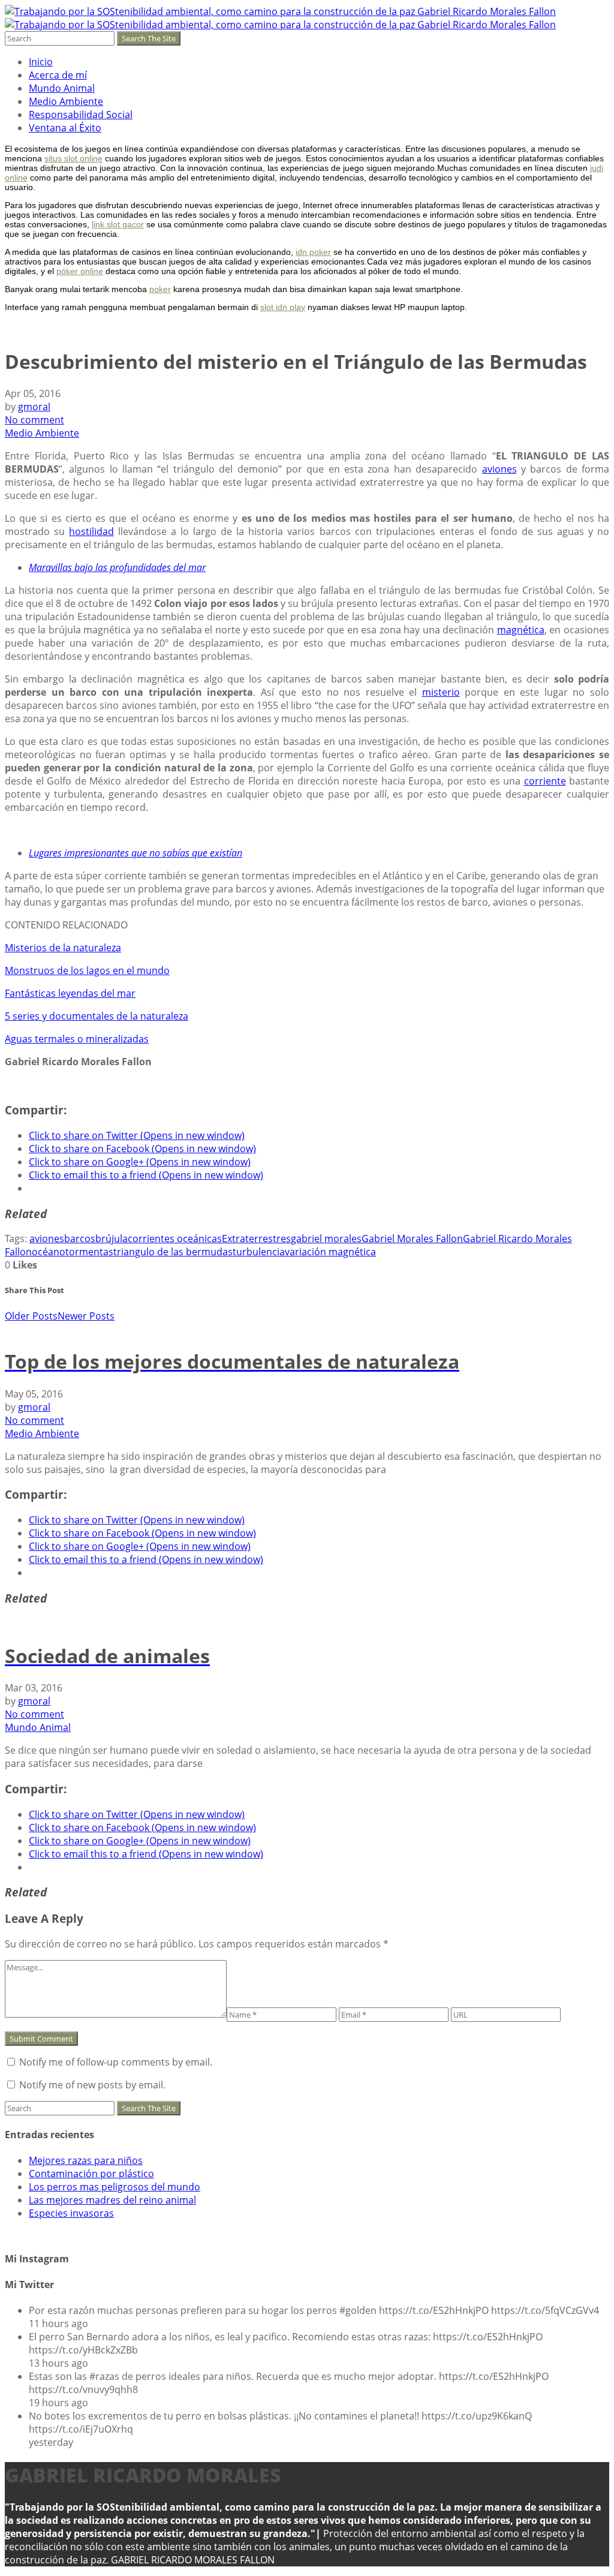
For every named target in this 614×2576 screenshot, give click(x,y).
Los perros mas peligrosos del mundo (115, 2187)
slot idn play (283, 307)
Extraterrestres (256, 1239)
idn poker (313, 252)
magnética (521, 630)
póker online (80, 271)
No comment (34, 420)
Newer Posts (86, 1316)
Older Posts (31, 1316)
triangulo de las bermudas (173, 1252)
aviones (499, 469)
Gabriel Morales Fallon (412, 1239)
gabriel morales (326, 1239)
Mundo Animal (62, 88)
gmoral (34, 407)
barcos (80, 1239)
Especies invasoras (71, 2213)
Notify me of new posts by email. (92, 2085)
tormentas (89, 1252)
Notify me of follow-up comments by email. (116, 2062)
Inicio (41, 62)
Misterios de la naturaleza (63, 948)
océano (49, 1252)
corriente (545, 781)
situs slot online (73, 158)
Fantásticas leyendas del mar (70, 993)
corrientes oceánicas (175, 1239)
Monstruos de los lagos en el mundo (87, 970)
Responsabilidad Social (81, 115)
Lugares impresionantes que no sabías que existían (136, 853)
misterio (441, 692)
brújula (112, 1239)
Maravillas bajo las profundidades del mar (117, 567)
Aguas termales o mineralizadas (77, 1039)
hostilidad (91, 531)
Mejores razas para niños (86, 2160)
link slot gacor (118, 224)
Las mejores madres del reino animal (112, 2200)
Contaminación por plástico (91, 2174)
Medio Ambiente (66, 101)
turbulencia (259, 1252)
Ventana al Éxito (65, 128)
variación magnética (330, 1252)
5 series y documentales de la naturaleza (97, 1016)
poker (160, 289)
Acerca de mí (58, 75)
